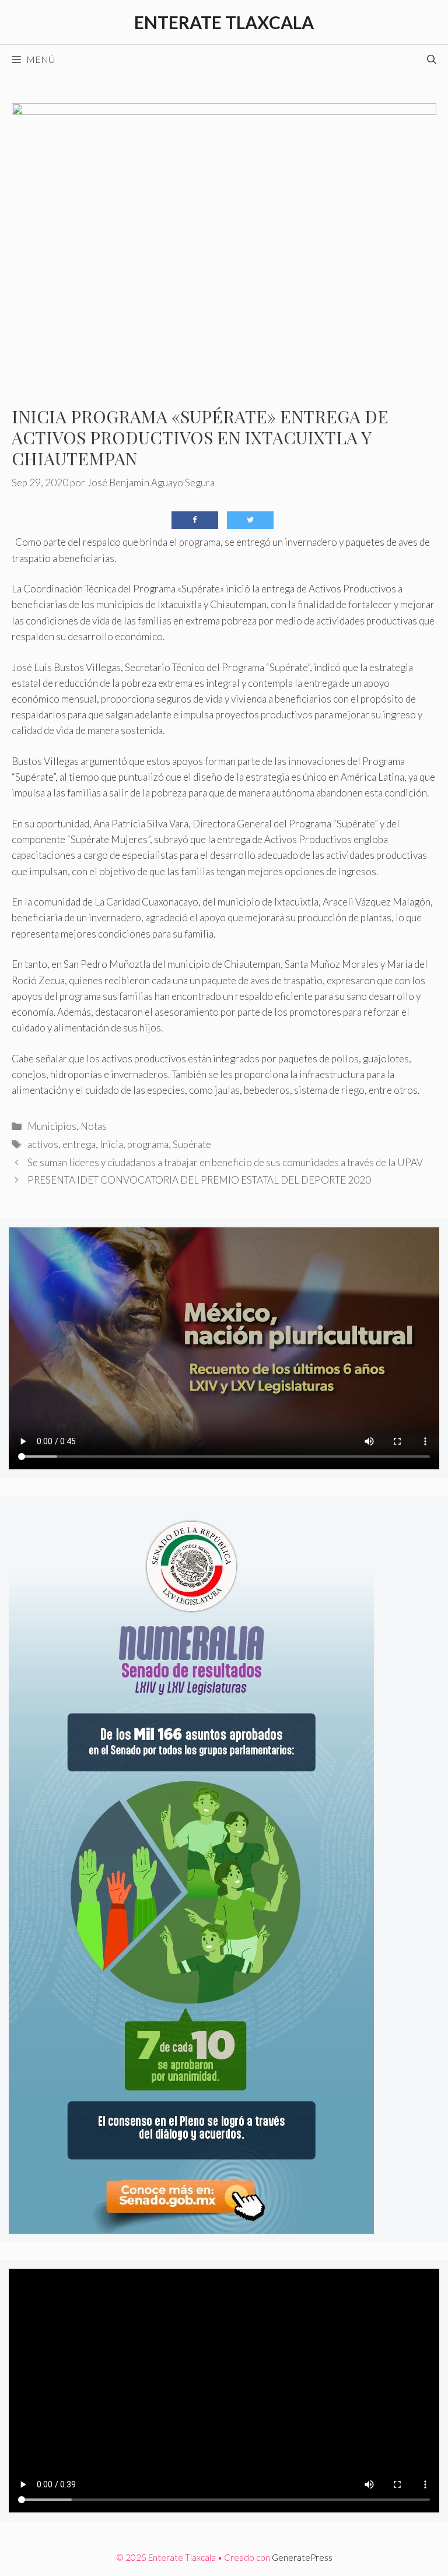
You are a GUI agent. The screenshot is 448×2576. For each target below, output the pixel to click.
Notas (94, 1126)
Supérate (192, 1144)
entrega (79, 1144)
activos (43, 1144)
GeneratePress (302, 2557)
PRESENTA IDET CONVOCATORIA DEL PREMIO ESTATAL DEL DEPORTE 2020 (199, 1180)
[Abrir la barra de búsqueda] (432, 59)
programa (148, 1144)
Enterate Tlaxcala (224, 22)
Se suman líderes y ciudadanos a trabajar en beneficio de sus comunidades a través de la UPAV (225, 1162)
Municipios (52, 1126)
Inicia (111, 1144)
